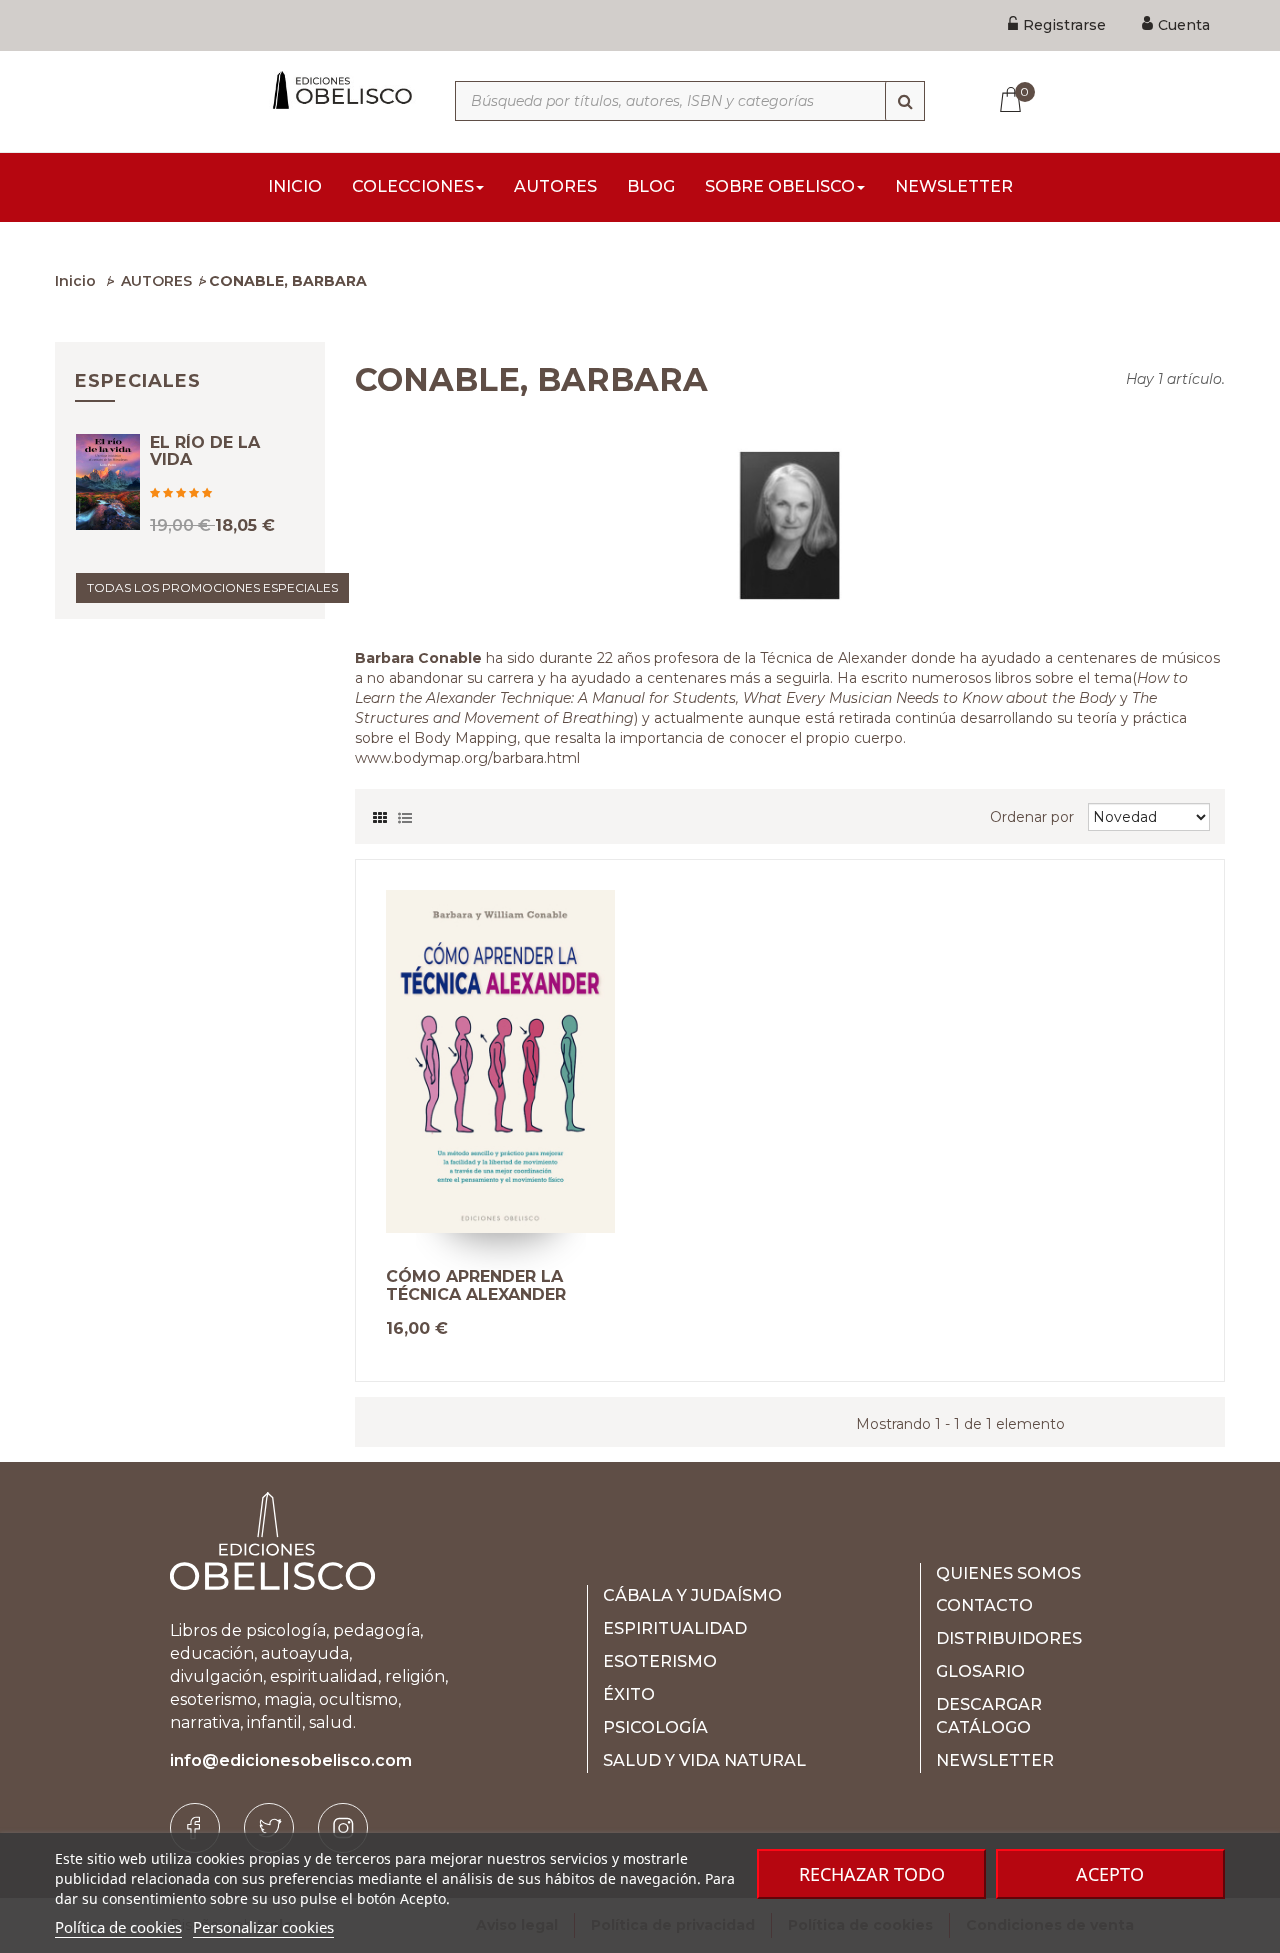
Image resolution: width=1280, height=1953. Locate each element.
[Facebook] (195, 1828)
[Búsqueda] (905, 101)
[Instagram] (343, 1828)
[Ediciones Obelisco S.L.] (340, 90)
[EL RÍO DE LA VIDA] (108, 482)
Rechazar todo (872, 1874)
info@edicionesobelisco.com (291, 1760)
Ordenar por (1032, 817)
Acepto (1110, 1874)
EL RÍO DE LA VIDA (205, 451)
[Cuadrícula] (380, 813)
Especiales (138, 381)
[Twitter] (269, 1828)
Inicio (75, 281)
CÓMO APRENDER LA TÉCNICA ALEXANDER (476, 1285)
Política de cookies (118, 1927)
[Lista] (405, 813)
